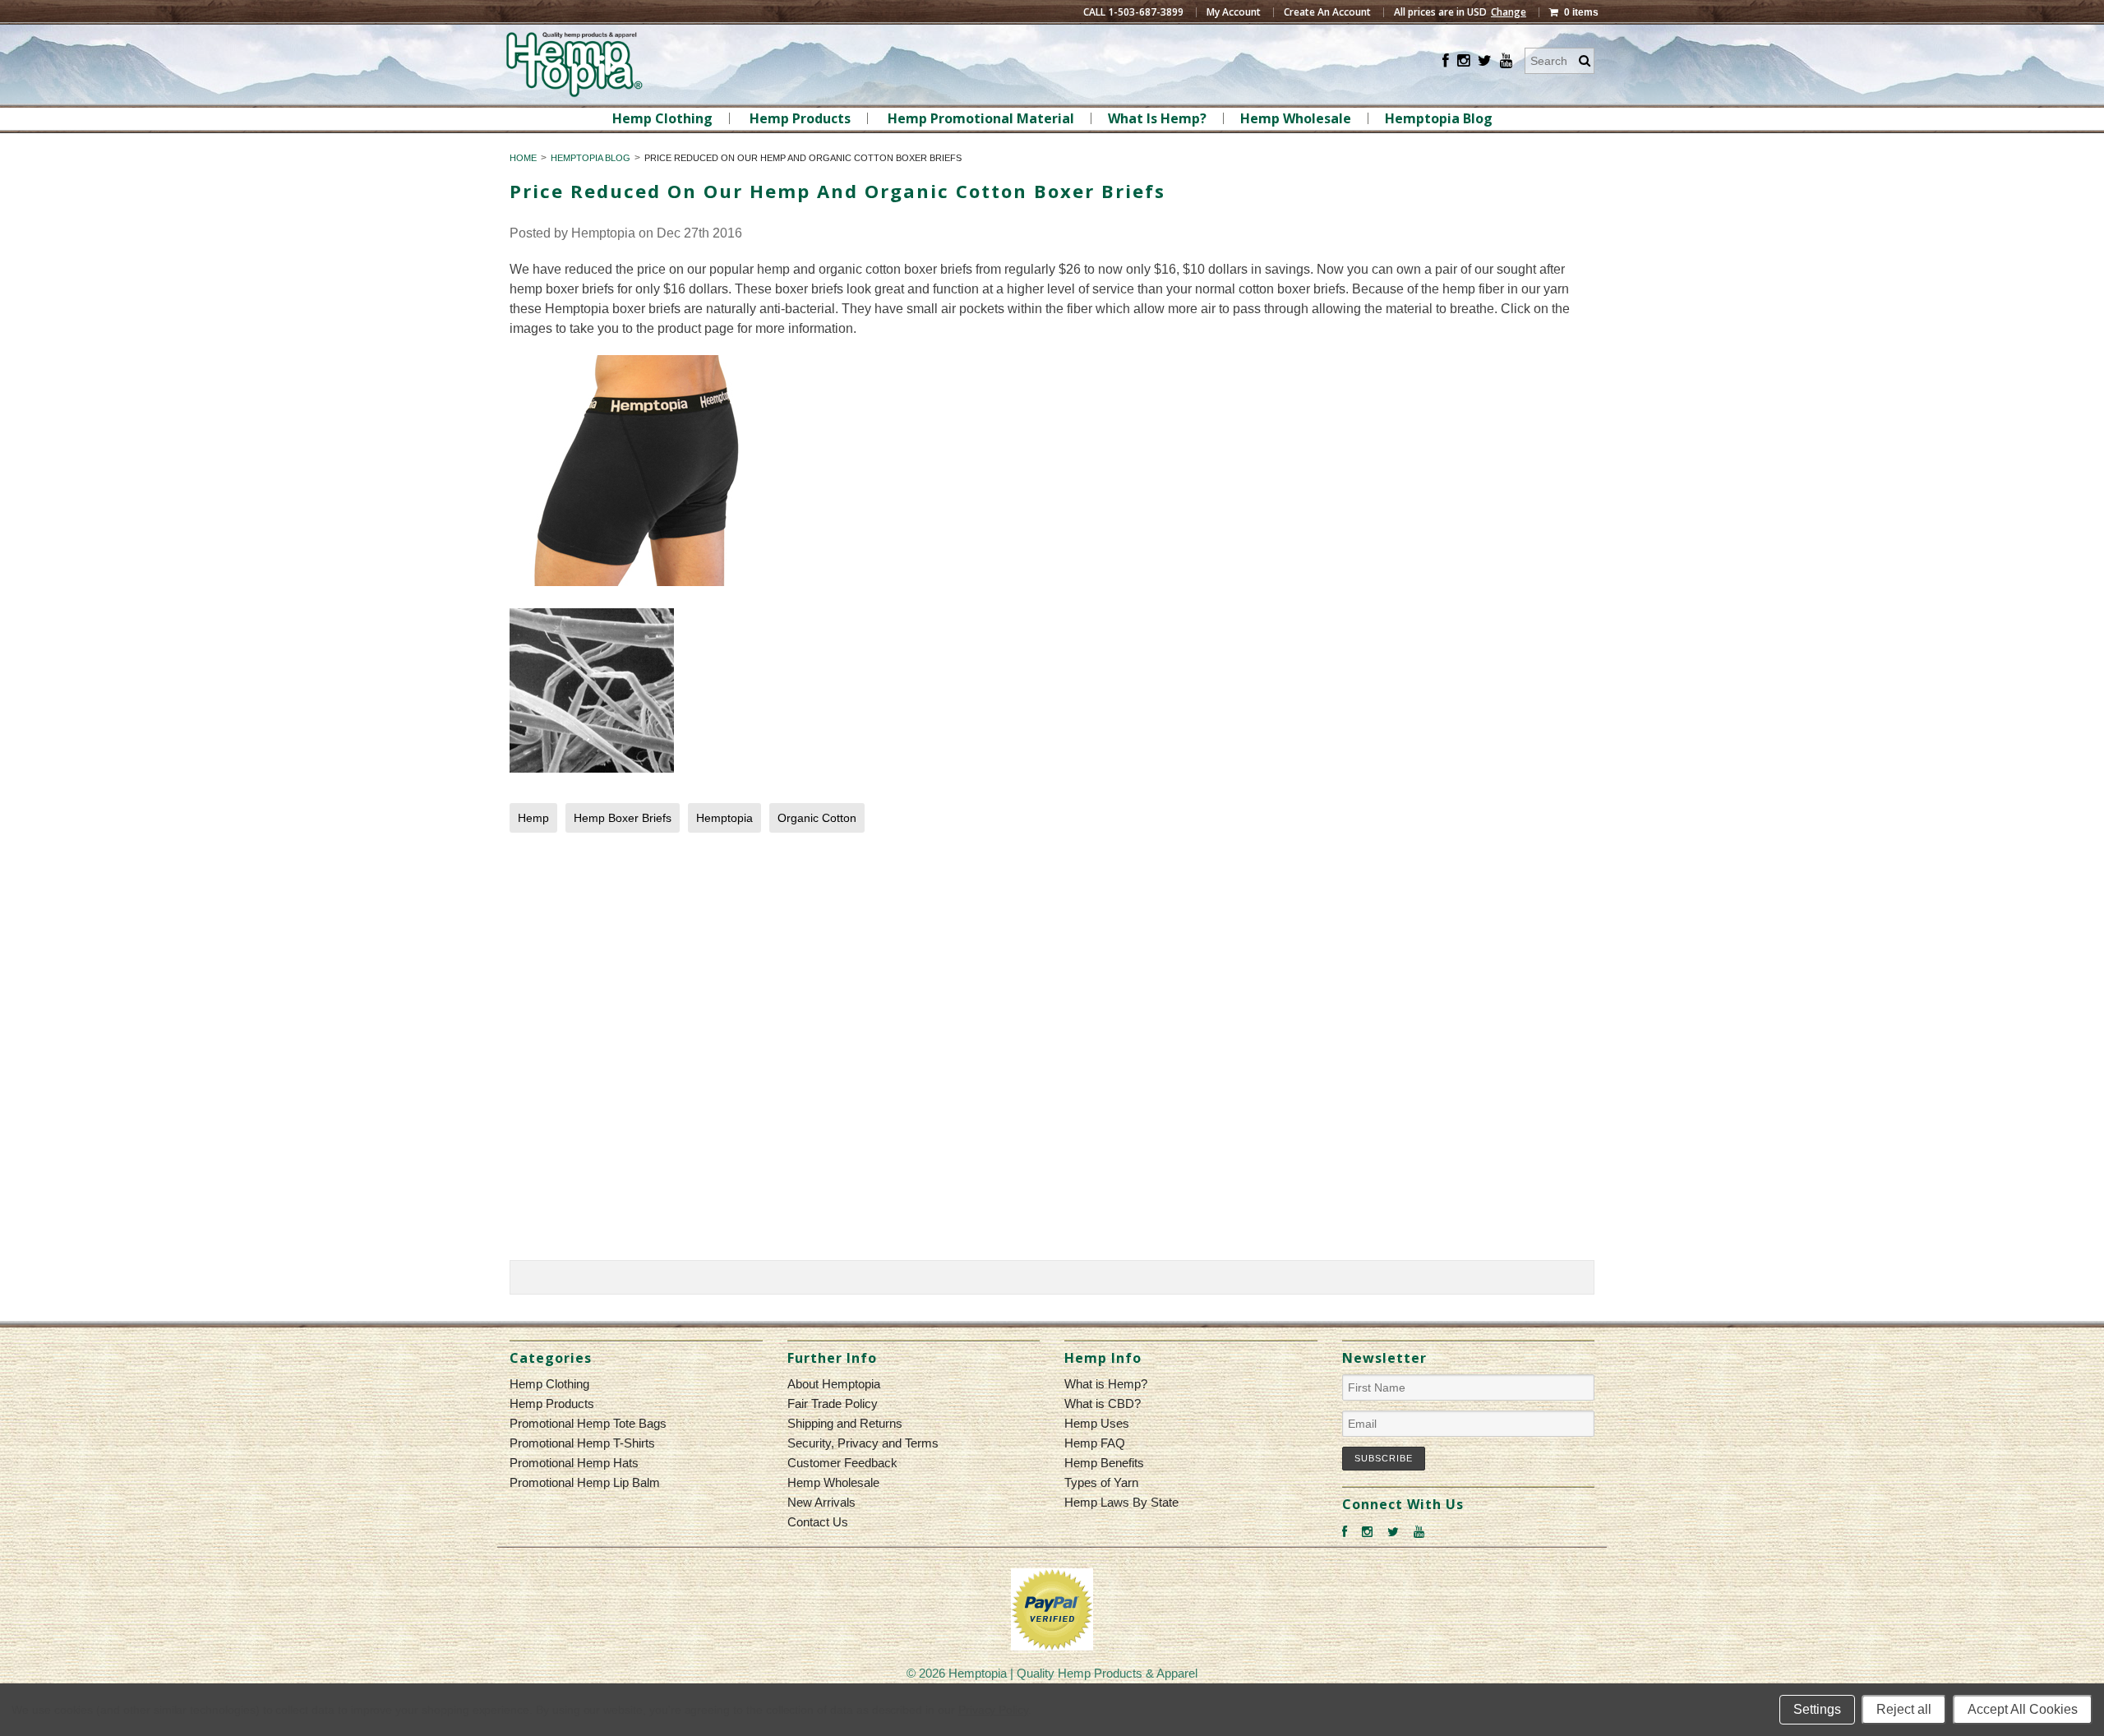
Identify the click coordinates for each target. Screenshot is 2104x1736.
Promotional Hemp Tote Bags (588, 1423)
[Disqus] (1052, 1050)
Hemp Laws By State (1121, 1502)
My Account (1234, 12)
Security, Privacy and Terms (863, 1443)
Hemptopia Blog (1439, 118)
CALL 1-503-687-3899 (1133, 12)
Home (523, 158)
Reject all (1904, 1709)
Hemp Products (800, 118)
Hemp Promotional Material (981, 118)
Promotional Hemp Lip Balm (585, 1482)
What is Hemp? (1106, 1384)
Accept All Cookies (2023, 1709)
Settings (1817, 1709)
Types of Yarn (1101, 1482)
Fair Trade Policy (833, 1404)
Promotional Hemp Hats (574, 1463)
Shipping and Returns (845, 1423)
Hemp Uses (1097, 1423)
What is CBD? (1103, 1404)
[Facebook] (1446, 61)
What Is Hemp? (1157, 118)
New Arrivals (821, 1502)
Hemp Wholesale (1296, 118)
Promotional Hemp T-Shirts (582, 1443)
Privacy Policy (993, 1710)
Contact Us (818, 1522)
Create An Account (1327, 12)
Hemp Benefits (1104, 1463)
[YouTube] (1506, 61)
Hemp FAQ (1095, 1443)
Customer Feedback (842, 1463)
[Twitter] (1485, 61)
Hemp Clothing (662, 118)
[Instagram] (1463, 61)
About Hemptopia (834, 1384)
